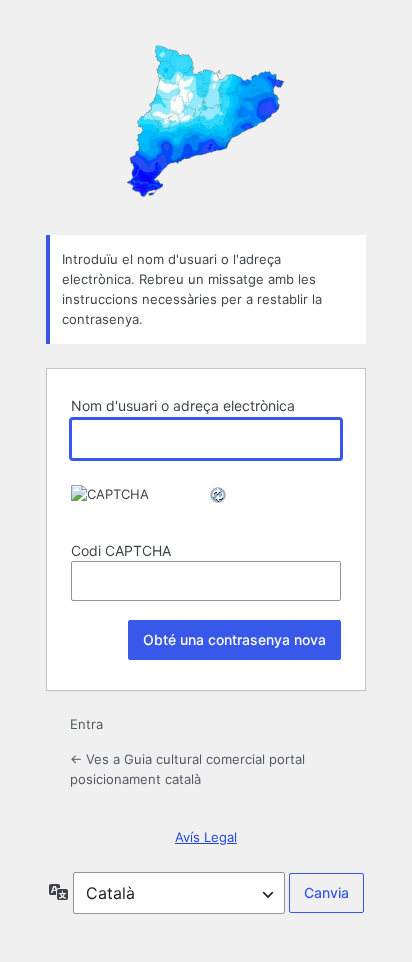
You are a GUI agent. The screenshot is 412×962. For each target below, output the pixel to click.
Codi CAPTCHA (121, 550)
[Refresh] (219, 495)
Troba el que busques (206, 116)
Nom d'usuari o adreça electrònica (183, 405)
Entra (86, 724)
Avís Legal (206, 837)
